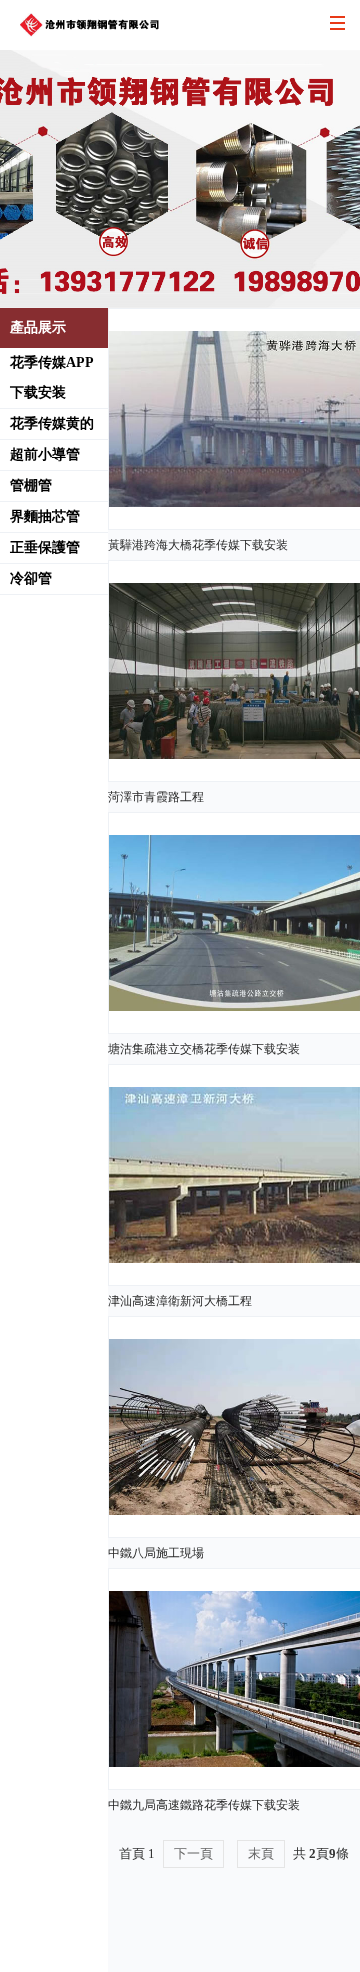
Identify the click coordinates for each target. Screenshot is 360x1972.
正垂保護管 (45, 547)
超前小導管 (45, 454)
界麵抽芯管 (45, 516)
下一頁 (193, 1853)
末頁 (261, 1853)
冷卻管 (31, 578)
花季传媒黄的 (52, 423)
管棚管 (31, 485)
